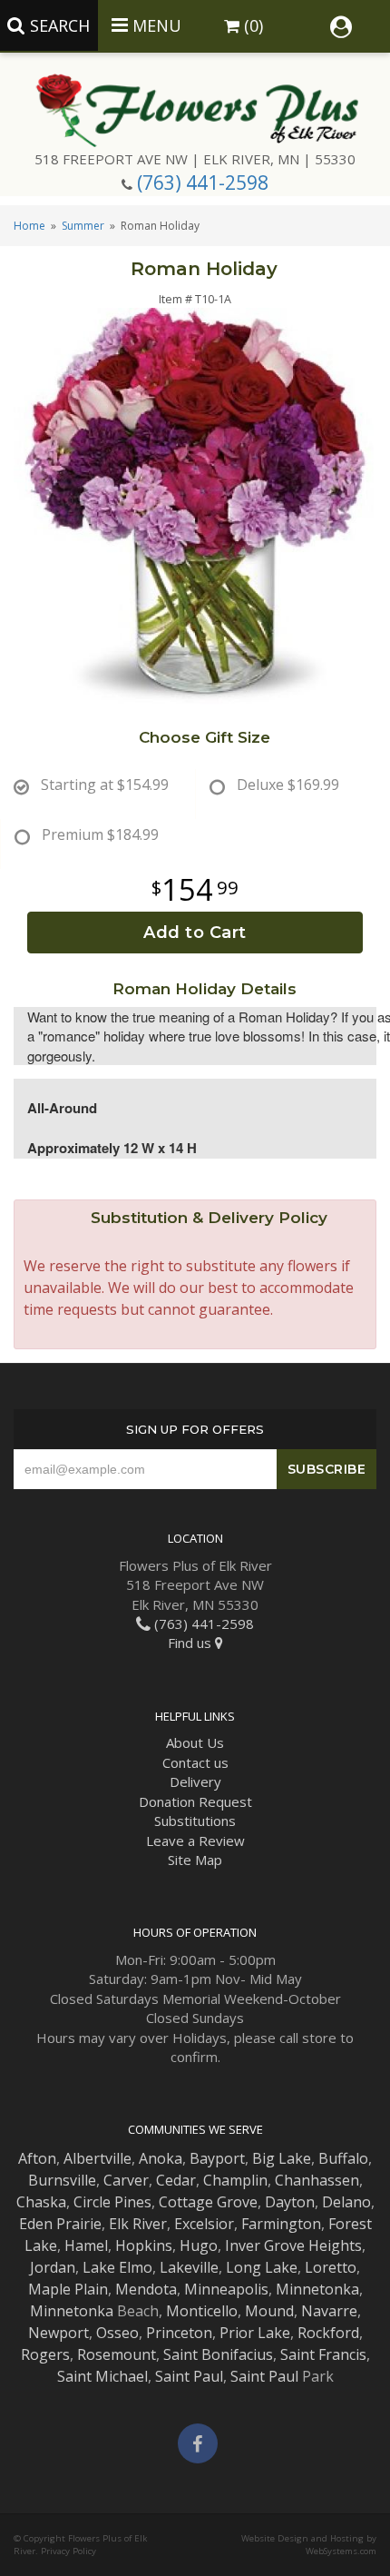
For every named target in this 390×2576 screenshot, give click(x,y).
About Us (195, 1742)
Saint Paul (189, 2376)
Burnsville (62, 2180)
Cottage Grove (208, 2202)
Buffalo (343, 2158)
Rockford (328, 2333)
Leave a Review (195, 1841)
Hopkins (144, 2245)
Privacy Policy (68, 2551)
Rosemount (117, 2354)
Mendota (146, 2289)
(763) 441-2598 (203, 183)
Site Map (195, 1860)
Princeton (179, 2333)
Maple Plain (68, 2289)
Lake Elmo (117, 2267)
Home (29, 226)
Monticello (202, 2311)
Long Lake (262, 2267)
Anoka (161, 2158)
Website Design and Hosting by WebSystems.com (309, 2545)
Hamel (86, 2245)
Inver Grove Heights (293, 2245)
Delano (346, 2202)
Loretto (331, 2267)
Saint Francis (323, 2354)
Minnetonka (317, 2289)
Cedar (176, 2180)
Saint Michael (102, 2376)
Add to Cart (195, 933)
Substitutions (195, 1821)
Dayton (290, 2202)
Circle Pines (112, 2202)
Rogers (45, 2354)
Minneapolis (226, 2289)
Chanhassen (317, 2180)
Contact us (195, 1762)
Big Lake (282, 2158)
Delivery (195, 1781)
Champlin (235, 2180)
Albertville (97, 2158)
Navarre (329, 2311)
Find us (191, 1643)
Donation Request (195, 1801)
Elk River (138, 2224)
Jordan (53, 2267)
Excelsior (204, 2224)
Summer (83, 226)
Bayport (217, 2158)
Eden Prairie (60, 2224)
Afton (37, 2158)
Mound (269, 2311)
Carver (126, 2180)
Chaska (41, 2202)
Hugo (199, 2245)
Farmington (281, 2224)
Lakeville (189, 2267)
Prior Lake (255, 2333)
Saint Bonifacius (218, 2354)
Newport (58, 2333)
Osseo (117, 2333)
